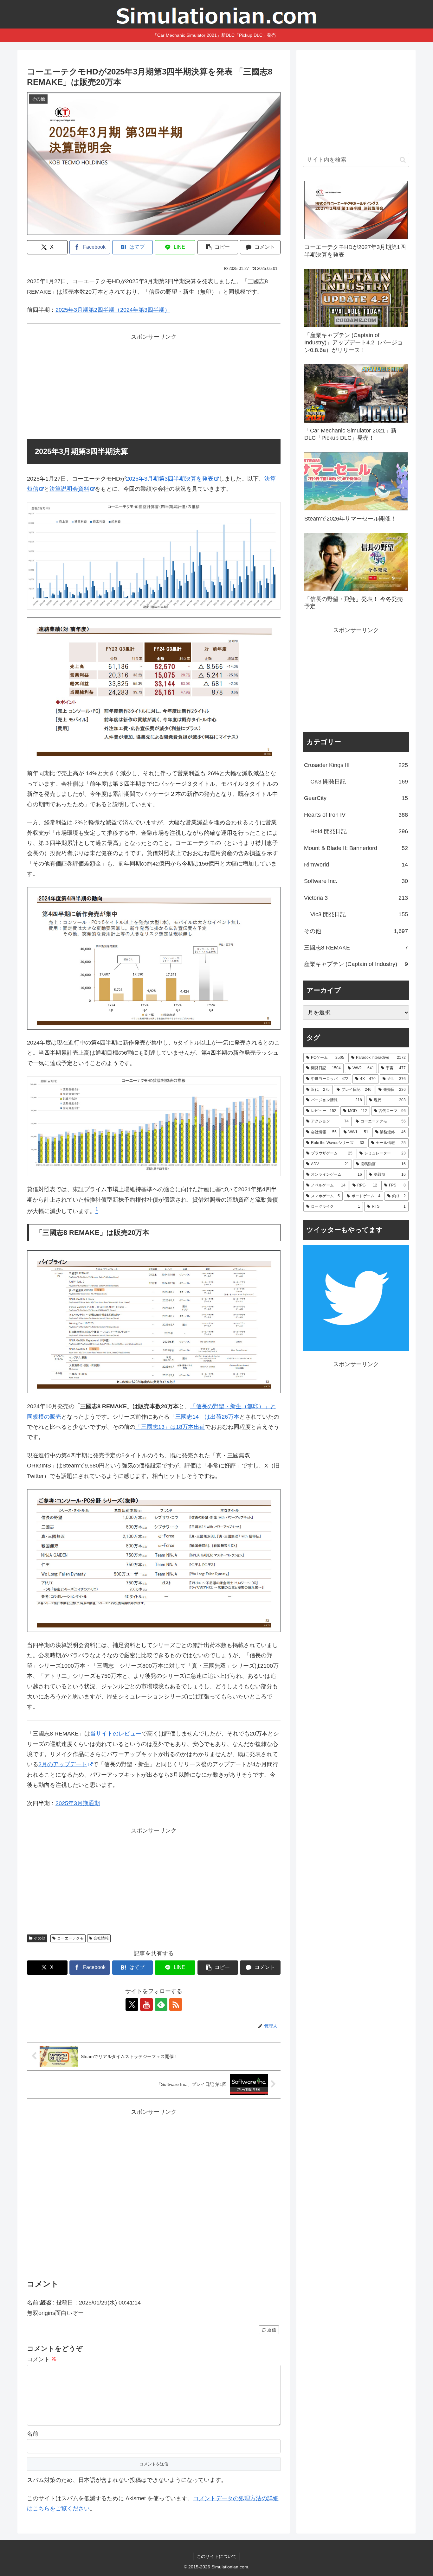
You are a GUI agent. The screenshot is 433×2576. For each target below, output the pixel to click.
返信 (272, 2330)
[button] (218, 247)
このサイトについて (217, 2556)
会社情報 (101, 1938)
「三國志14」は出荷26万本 (204, 1417)
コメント (42, 2359)
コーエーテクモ (70, 1938)
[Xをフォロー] (132, 2004)
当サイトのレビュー (116, 1734)
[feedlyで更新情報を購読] (161, 2004)
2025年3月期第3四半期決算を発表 (170, 479)
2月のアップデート (63, 1764)
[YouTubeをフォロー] (146, 2004)
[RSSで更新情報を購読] (176, 2004)
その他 (40, 1938)
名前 (33, 2434)
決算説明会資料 (69, 489)
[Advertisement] (154, 387)
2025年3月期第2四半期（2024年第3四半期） (113, 310)
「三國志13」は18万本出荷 (170, 1427)
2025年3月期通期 (78, 1803)
